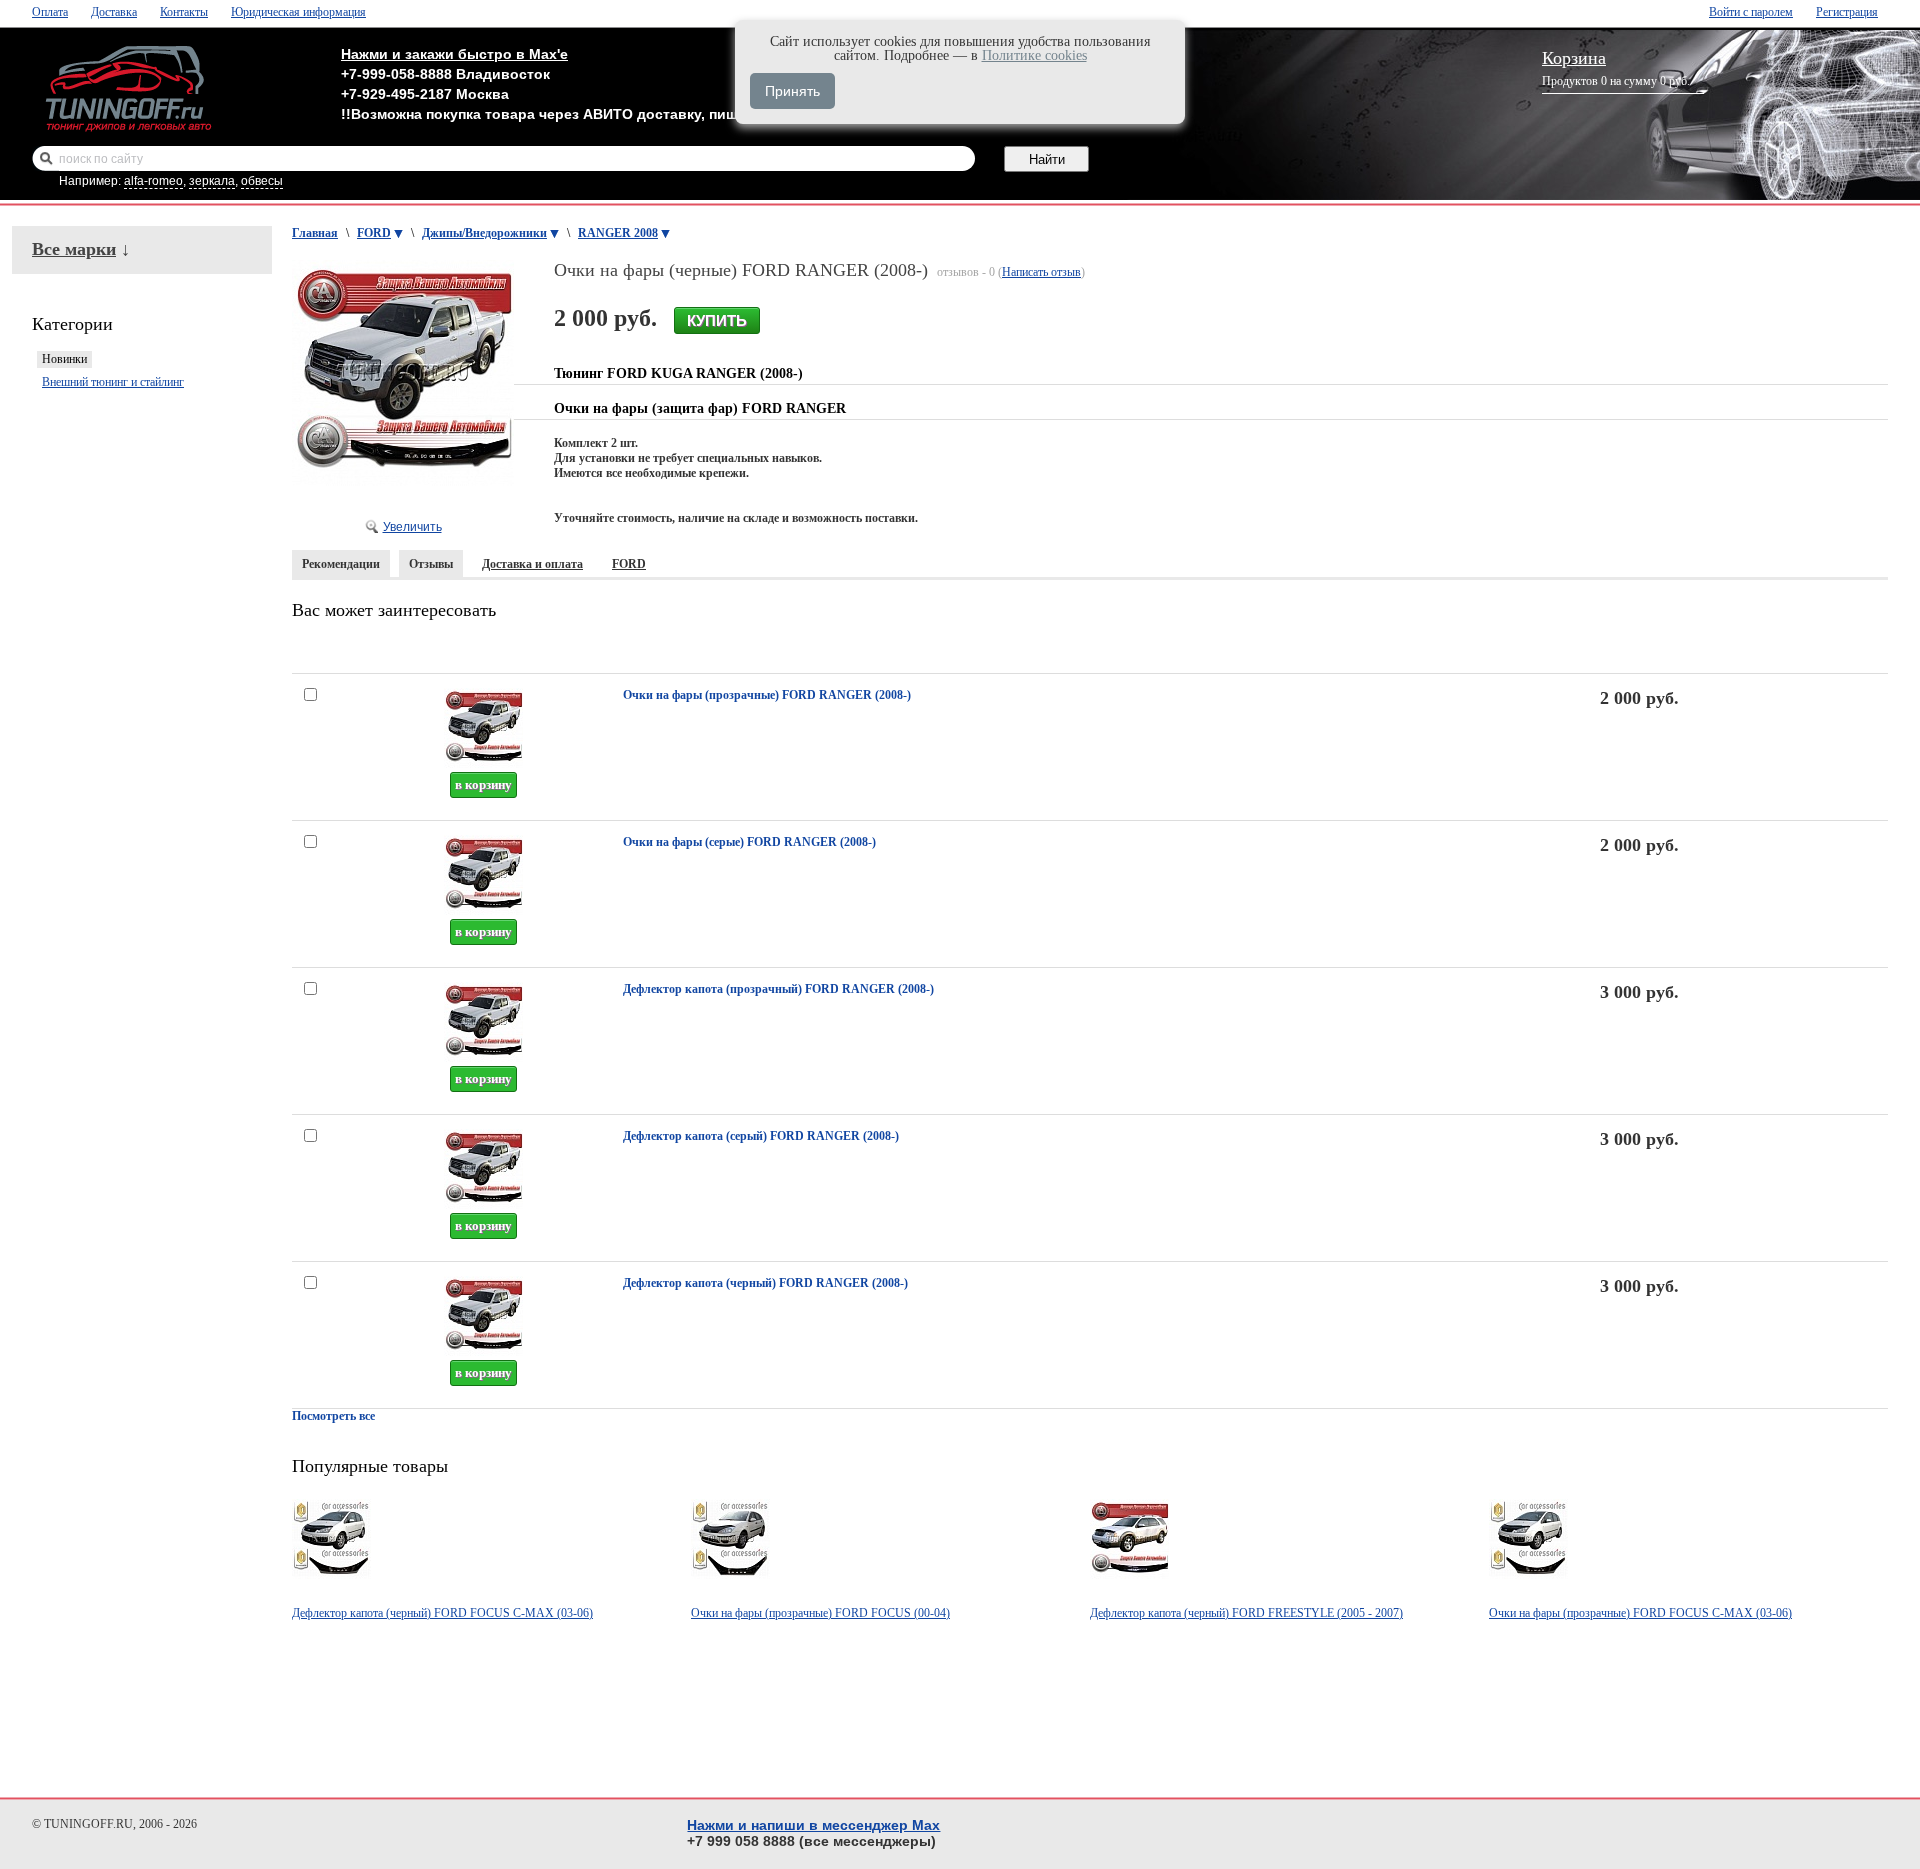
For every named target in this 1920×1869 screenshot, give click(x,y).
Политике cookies (1034, 55)
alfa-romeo (153, 181)
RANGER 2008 (618, 233)
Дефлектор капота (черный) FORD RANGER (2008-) (765, 1283)
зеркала (212, 181)
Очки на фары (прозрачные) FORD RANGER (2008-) (767, 695)
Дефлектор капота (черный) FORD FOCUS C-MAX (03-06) (442, 1613)
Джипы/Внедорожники (484, 233)
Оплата (50, 12)
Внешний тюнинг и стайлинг (113, 382)
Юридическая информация (298, 12)
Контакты (184, 12)
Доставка (114, 12)
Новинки (64, 359)
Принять (792, 91)
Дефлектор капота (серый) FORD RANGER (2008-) (761, 1136)
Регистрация (1847, 12)
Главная (315, 233)
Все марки (74, 249)
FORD (374, 233)
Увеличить (412, 527)
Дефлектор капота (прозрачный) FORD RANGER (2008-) (778, 989)
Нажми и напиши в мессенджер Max (813, 1825)
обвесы (262, 181)
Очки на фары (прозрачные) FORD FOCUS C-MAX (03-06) (1640, 1613)
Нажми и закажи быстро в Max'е (454, 54)
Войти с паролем (1751, 12)
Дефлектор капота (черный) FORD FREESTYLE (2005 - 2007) (1246, 1613)
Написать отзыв (1041, 272)
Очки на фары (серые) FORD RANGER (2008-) (749, 842)
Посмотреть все (333, 1416)
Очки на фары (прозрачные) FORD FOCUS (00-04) (820, 1613)
